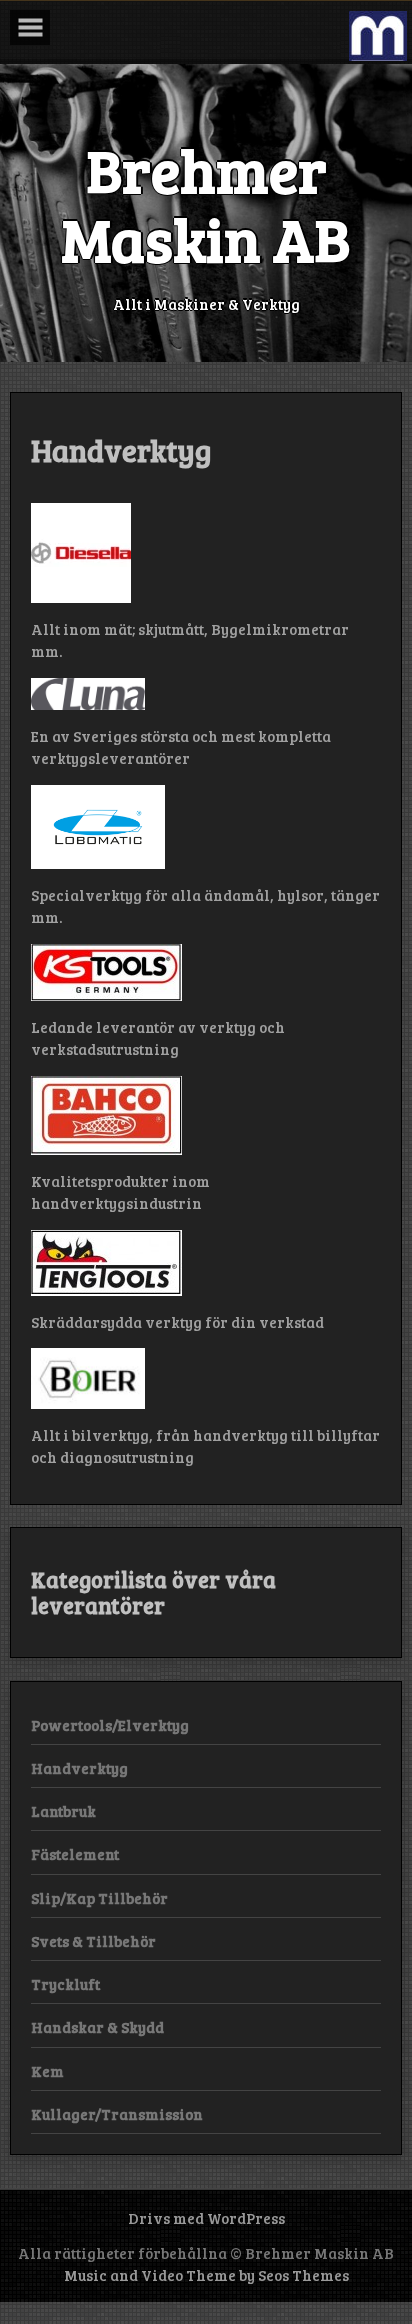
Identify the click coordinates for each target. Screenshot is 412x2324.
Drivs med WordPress (206, 2218)
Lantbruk (63, 1811)
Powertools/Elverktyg (110, 1725)
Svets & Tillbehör (93, 1941)
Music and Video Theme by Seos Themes (206, 2275)
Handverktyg (79, 1768)
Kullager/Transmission (117, 2114)
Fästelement (75, 1854)
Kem (47, 2071)
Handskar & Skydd (97, 2027)
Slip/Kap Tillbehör (99, 1898)
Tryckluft (65, 1984)
